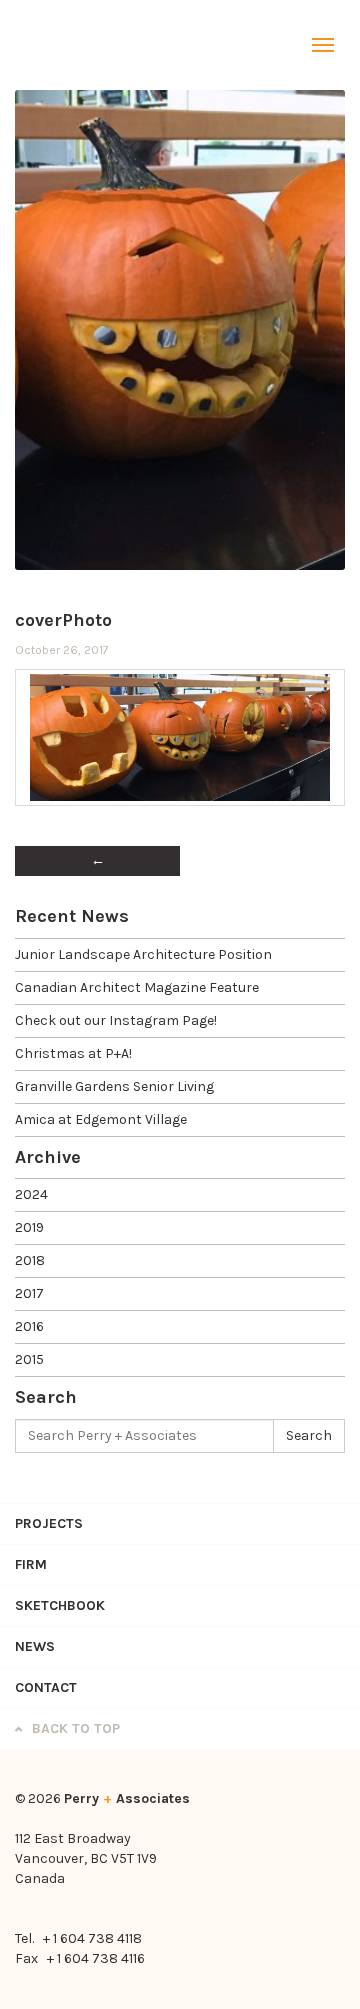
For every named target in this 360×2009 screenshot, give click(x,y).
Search (309, 1435)
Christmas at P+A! (73, 1053)
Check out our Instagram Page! (116, 1020)
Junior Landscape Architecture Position (143, 954)
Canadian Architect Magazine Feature (137, 987)
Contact (46, 1687)
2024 (31, 1194)
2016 (29, 1326)
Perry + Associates (65, 45)
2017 (29, 1293)
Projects (49, 1523)
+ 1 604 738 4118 (92, 1938)
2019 (29, 1227)
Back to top (74, 1728)
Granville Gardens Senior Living (114, 1086)
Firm (31, 1564)
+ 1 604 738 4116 (96, 1958)
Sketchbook (60, 1605)
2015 (29, 1359)
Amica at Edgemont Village (101, 1119)
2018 (30, 1260)
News (35, 1646)
